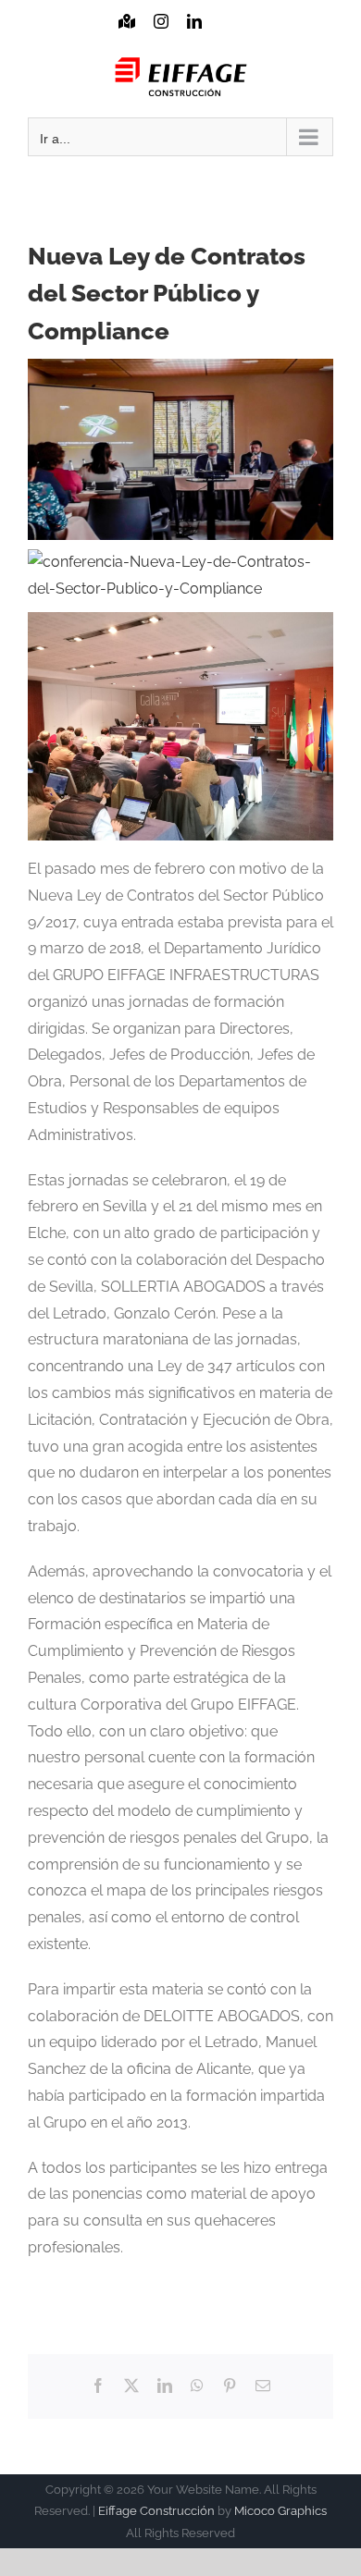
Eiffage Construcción (156, 2511)
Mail (227, 39)
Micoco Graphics (280, 2511)
